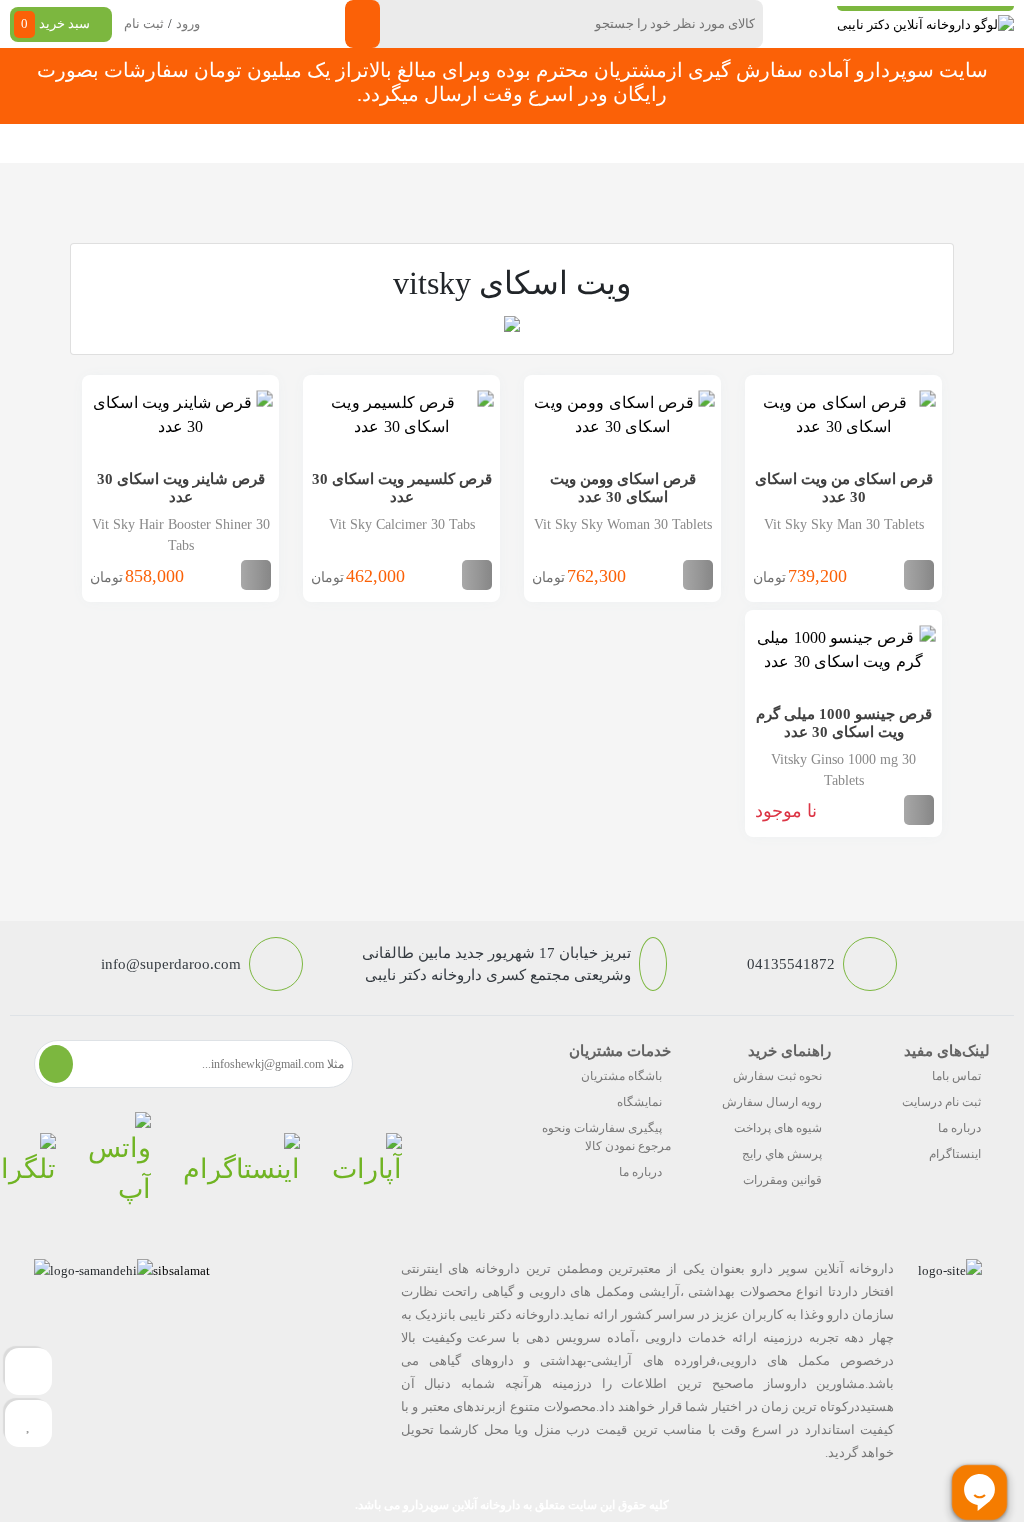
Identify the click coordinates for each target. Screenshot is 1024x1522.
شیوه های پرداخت (778, 1128)
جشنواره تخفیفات (613, 143)
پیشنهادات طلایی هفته (485, 143)
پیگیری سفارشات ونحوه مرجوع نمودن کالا (606, 1137)
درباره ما (959, 1128)
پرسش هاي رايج (782, 1154)
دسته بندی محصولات (916, 143)
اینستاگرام (955, 1154)
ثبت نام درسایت (941, 1102)
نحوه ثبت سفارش (121, 143)
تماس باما (956, 1076)
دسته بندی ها (715, 143)
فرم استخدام (369, 143)
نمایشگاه (639, 1102)
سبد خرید (55, 23)
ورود (188, 23)
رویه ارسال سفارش (772, 1102)
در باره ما (214, 143)
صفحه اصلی (803, 143)
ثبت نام (144, 23)
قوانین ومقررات (782, 1180)
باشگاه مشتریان (621, 1076)
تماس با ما (286, 143)
